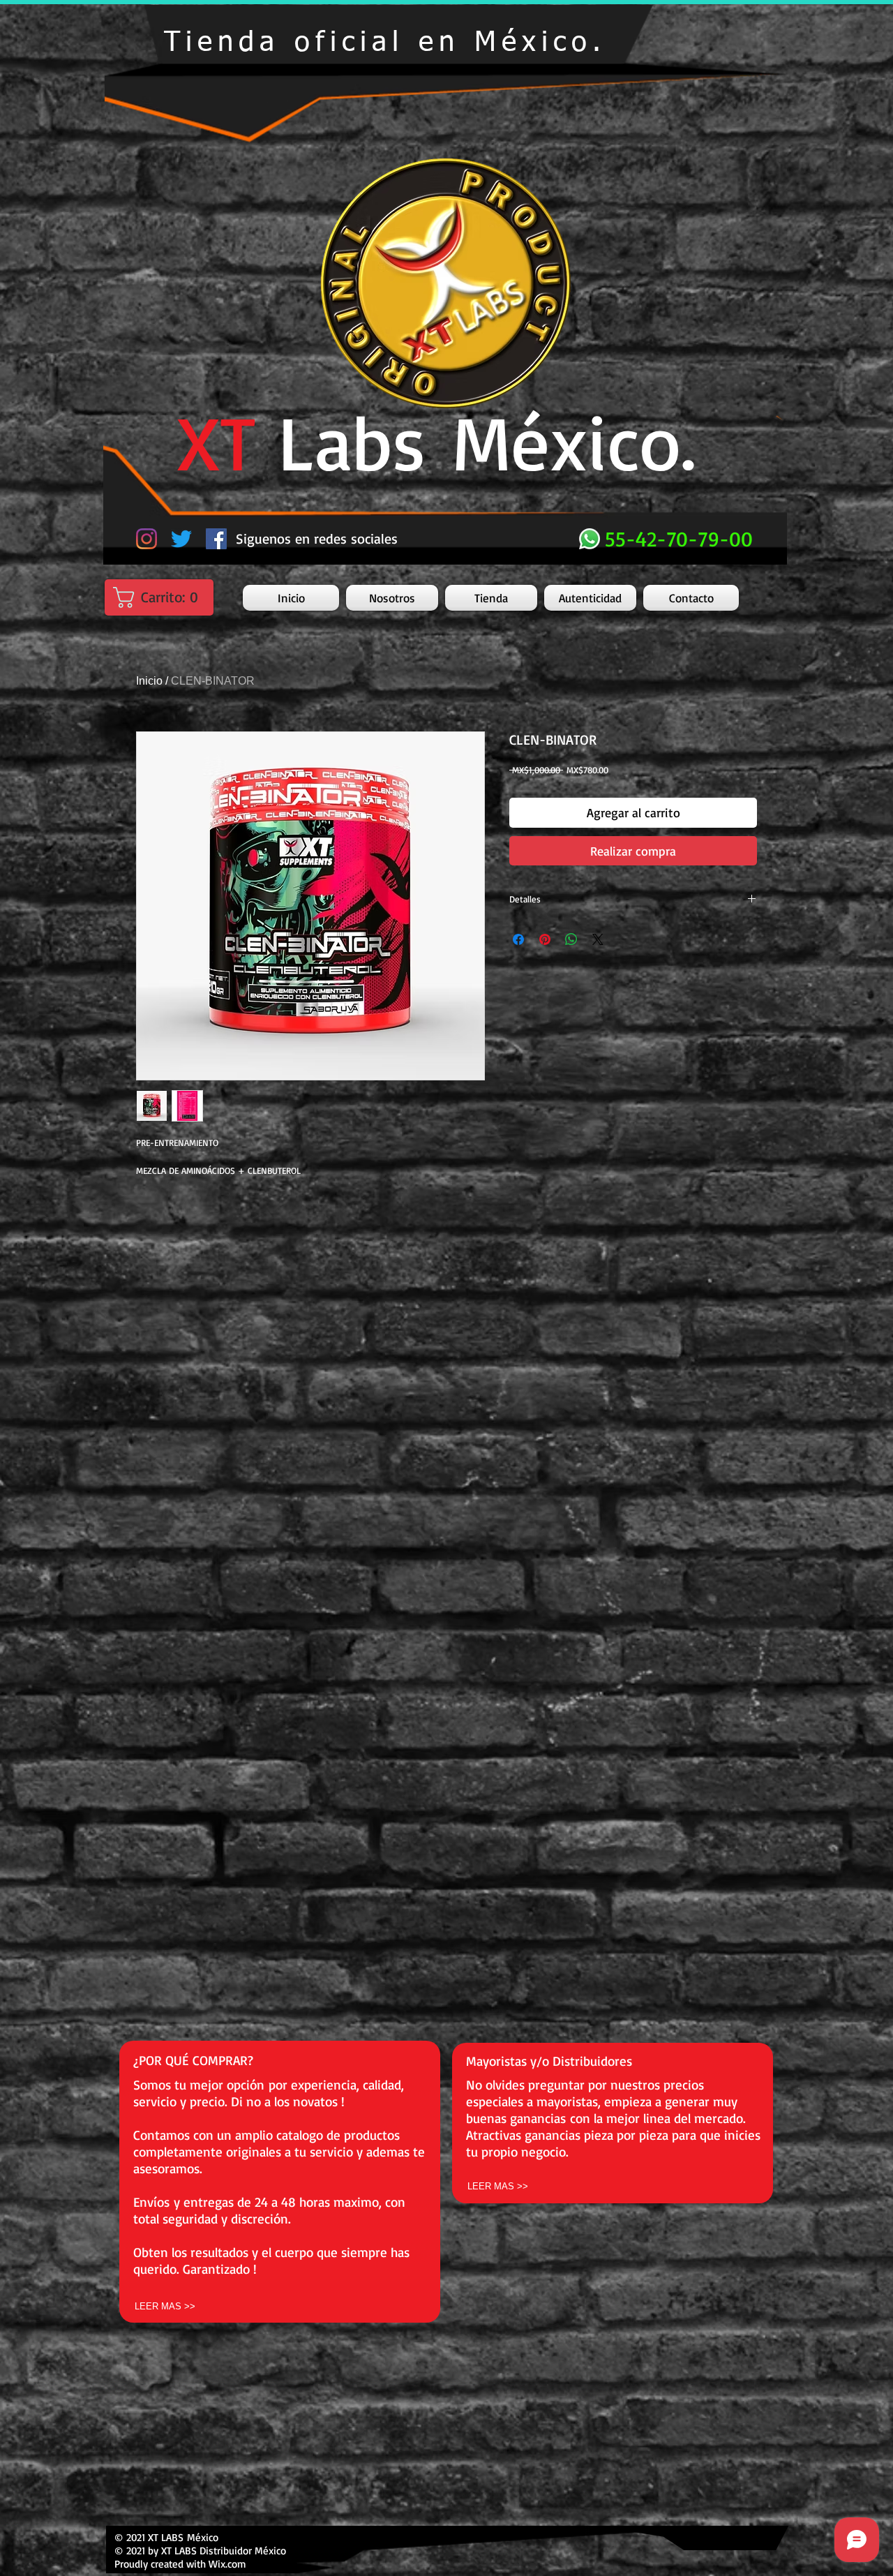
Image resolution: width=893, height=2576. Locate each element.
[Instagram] (147, 539)
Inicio (149, 681)
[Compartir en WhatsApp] (571, 939)
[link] (163, 597)
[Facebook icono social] (216, 539)
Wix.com (227, 2564)
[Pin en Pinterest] (545, 939)
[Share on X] (598, 939)
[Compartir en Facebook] (518, 939)
